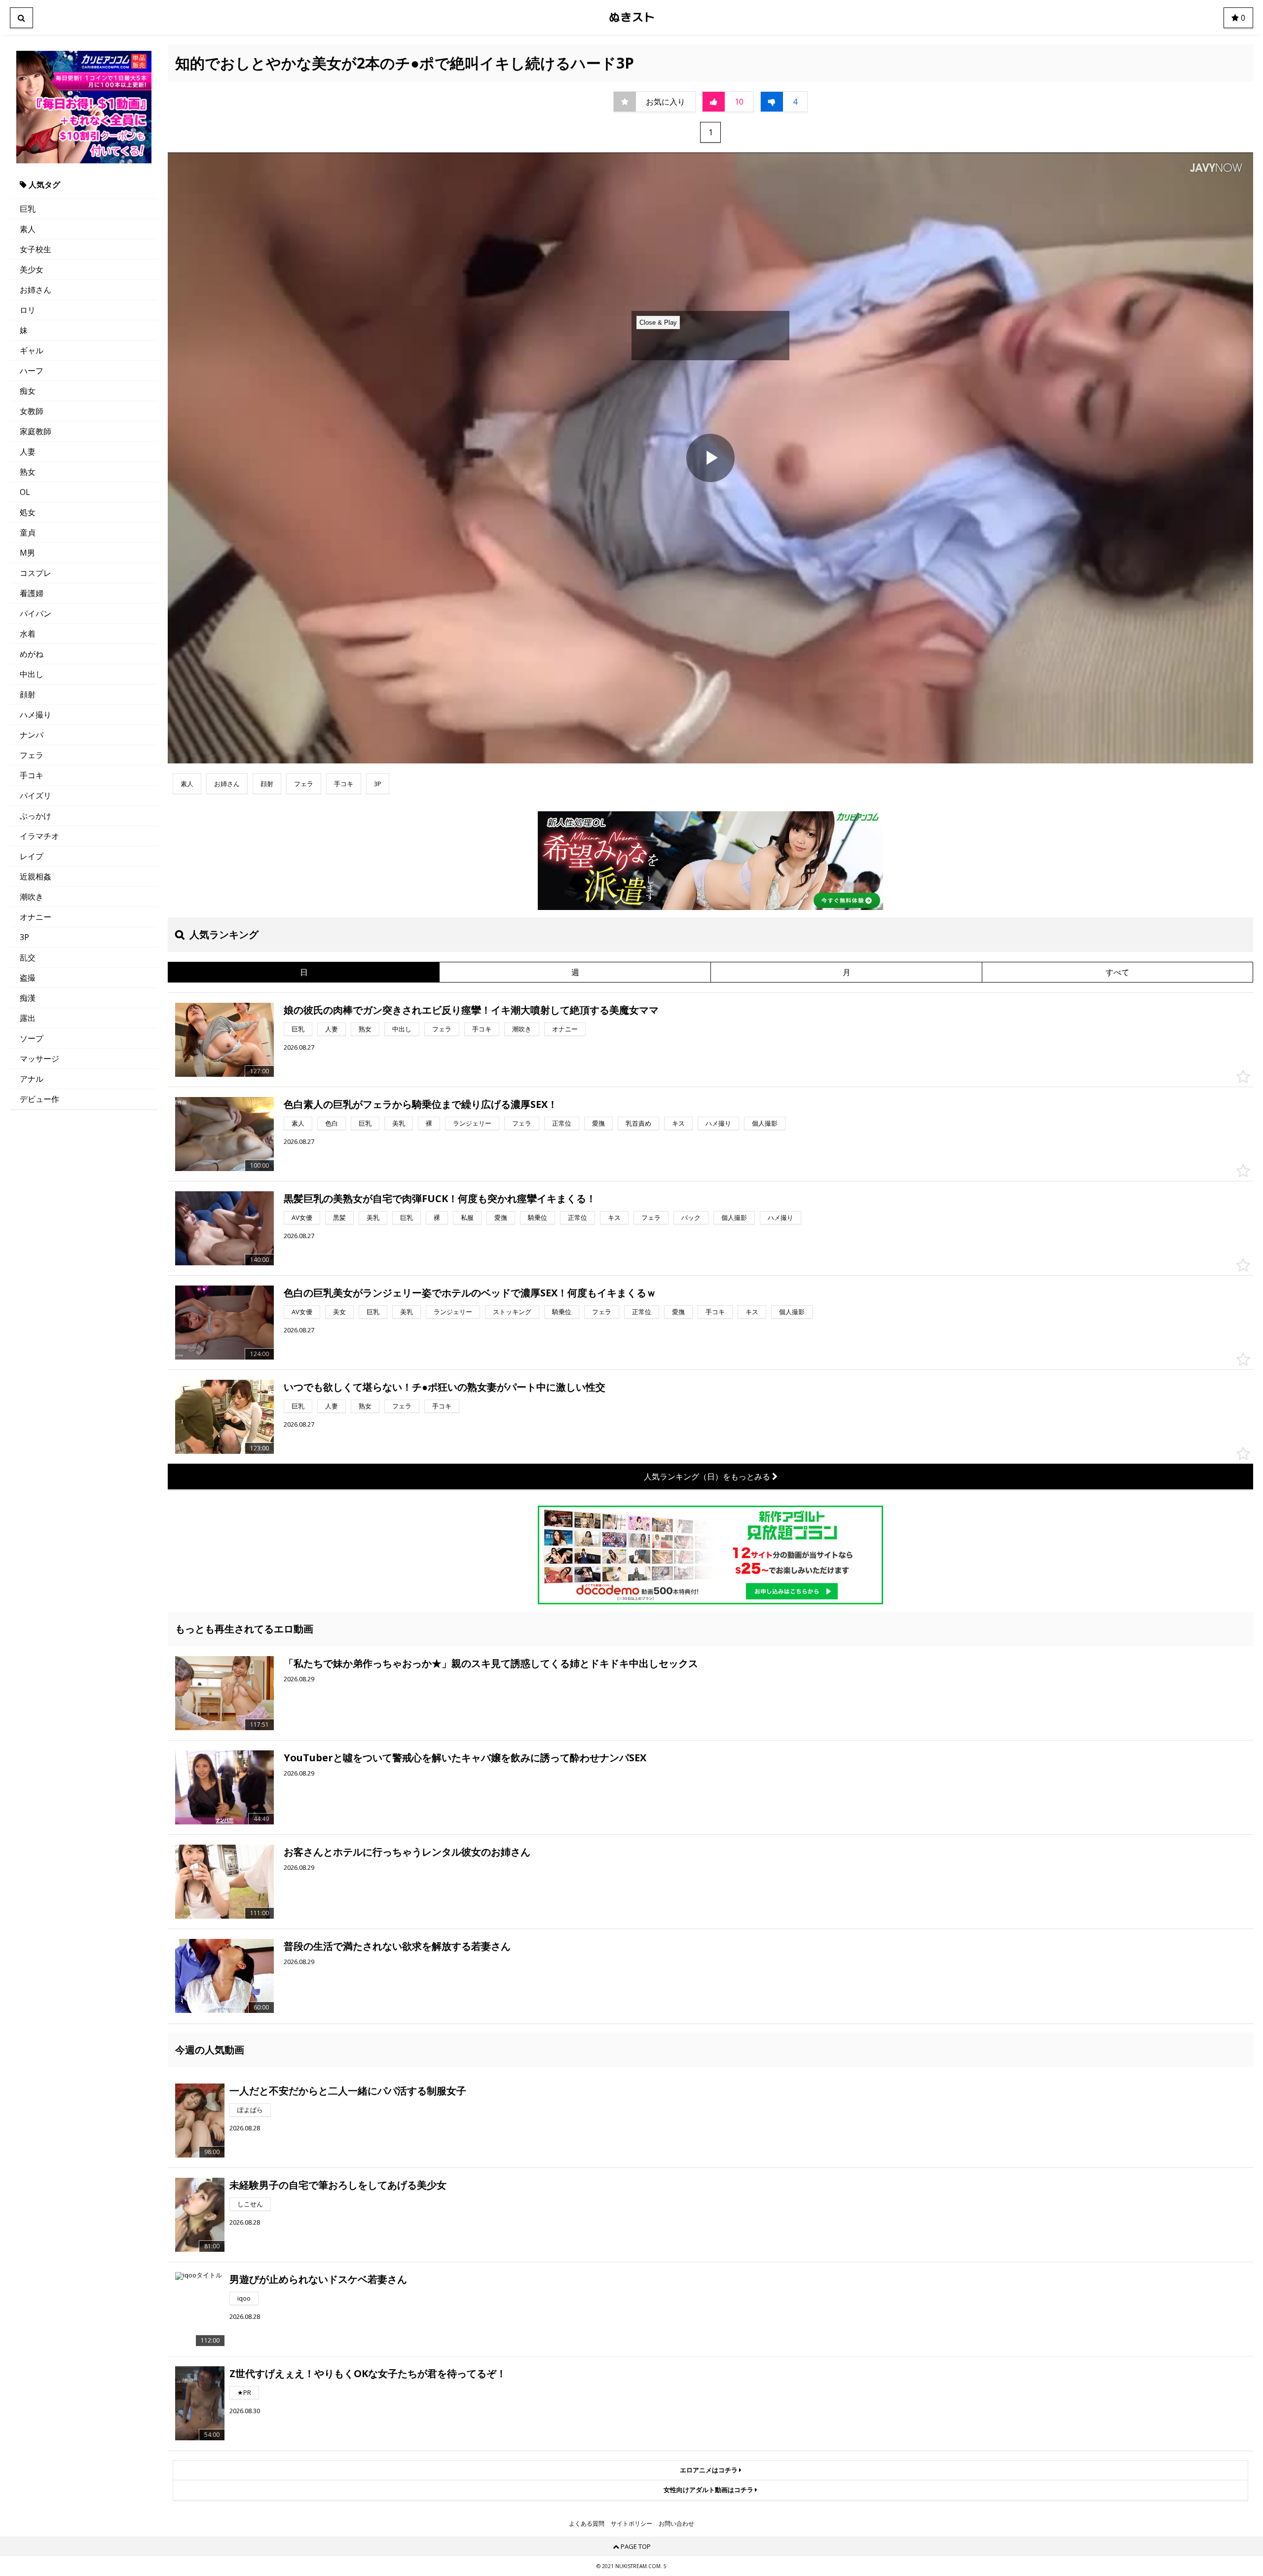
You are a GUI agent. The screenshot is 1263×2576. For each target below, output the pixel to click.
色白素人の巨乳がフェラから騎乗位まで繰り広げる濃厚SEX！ (421, 1104)
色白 (332, 1123)
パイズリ (36, 796)
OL (25, 492)
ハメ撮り (36, 715)
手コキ (32, 775)
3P (24, 937)
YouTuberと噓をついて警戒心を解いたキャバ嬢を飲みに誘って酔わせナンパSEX (465, 1758)
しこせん (250, 2204)
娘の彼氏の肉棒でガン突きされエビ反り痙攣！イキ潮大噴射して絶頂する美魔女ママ (471, 1010)
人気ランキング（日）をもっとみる (708, 1477)
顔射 (28, 694)
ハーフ (32, 371)
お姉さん (36, 290)
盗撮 (28, 978)
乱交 (28, 957)
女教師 (32, 411)
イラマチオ (39, 836)
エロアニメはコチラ (709, 2470)
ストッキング (512, 1312)
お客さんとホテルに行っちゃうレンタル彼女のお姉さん (407, 1852)
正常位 (562, 1123)
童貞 (28, 532)
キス (678, 1123)
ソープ (32, 1038)
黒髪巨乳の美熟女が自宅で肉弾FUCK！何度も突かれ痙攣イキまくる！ (440, 1198)
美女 (339, 1312)
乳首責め (638, 1123)
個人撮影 (765, 1123)
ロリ (28, 310)
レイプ (32, 856)
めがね (32, 654)
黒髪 (339, 1217)
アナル (32, 1079)
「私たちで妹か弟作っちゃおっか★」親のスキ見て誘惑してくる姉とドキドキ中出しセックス (491, 1663)
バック (691, 1217)
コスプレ (36, 573)
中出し (32, 674)
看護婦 (32, 593)
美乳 (399, 1123)
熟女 (28, 472)
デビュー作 (39, 1099)
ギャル (32, 350)
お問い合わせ (676, 2524)
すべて (1117, 972)
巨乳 (28, 209)
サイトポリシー (631, 2524)
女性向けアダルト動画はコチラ (709, 2490)
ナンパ (32, 735)
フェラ (32, 755)
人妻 (28, 452)
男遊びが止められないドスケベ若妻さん (318, 2279)
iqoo (244, 2298)
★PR (244, 2392)
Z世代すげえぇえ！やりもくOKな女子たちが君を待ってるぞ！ (368, 2373)
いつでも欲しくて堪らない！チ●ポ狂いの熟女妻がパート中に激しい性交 (445, 1387)
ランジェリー (472, 1123)
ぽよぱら (250, 2110)
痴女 (28, 391)
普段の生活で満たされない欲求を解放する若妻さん (397, 1946)
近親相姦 (36, 876)
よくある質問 (587, 2524)
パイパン (36, 613)
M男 (27, 553)
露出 (28, 1018)
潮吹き (32, 897)
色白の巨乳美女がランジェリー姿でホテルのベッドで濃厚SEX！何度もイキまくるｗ (470, 1293)
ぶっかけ (36, 816)
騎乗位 (538, 1217)
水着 (28, 634)
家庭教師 (36, 431)
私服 (467, 1217)
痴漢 (28, 998)
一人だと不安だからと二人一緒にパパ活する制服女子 (348, 2091)
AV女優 (302, 1217)
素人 (28, 229)
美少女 (32, 269)
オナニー (36, 917)
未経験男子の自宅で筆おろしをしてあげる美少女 (338, 2185)
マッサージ (39, 1059)
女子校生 (36, 249)
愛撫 (598, 1123)
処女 (28, 512)
